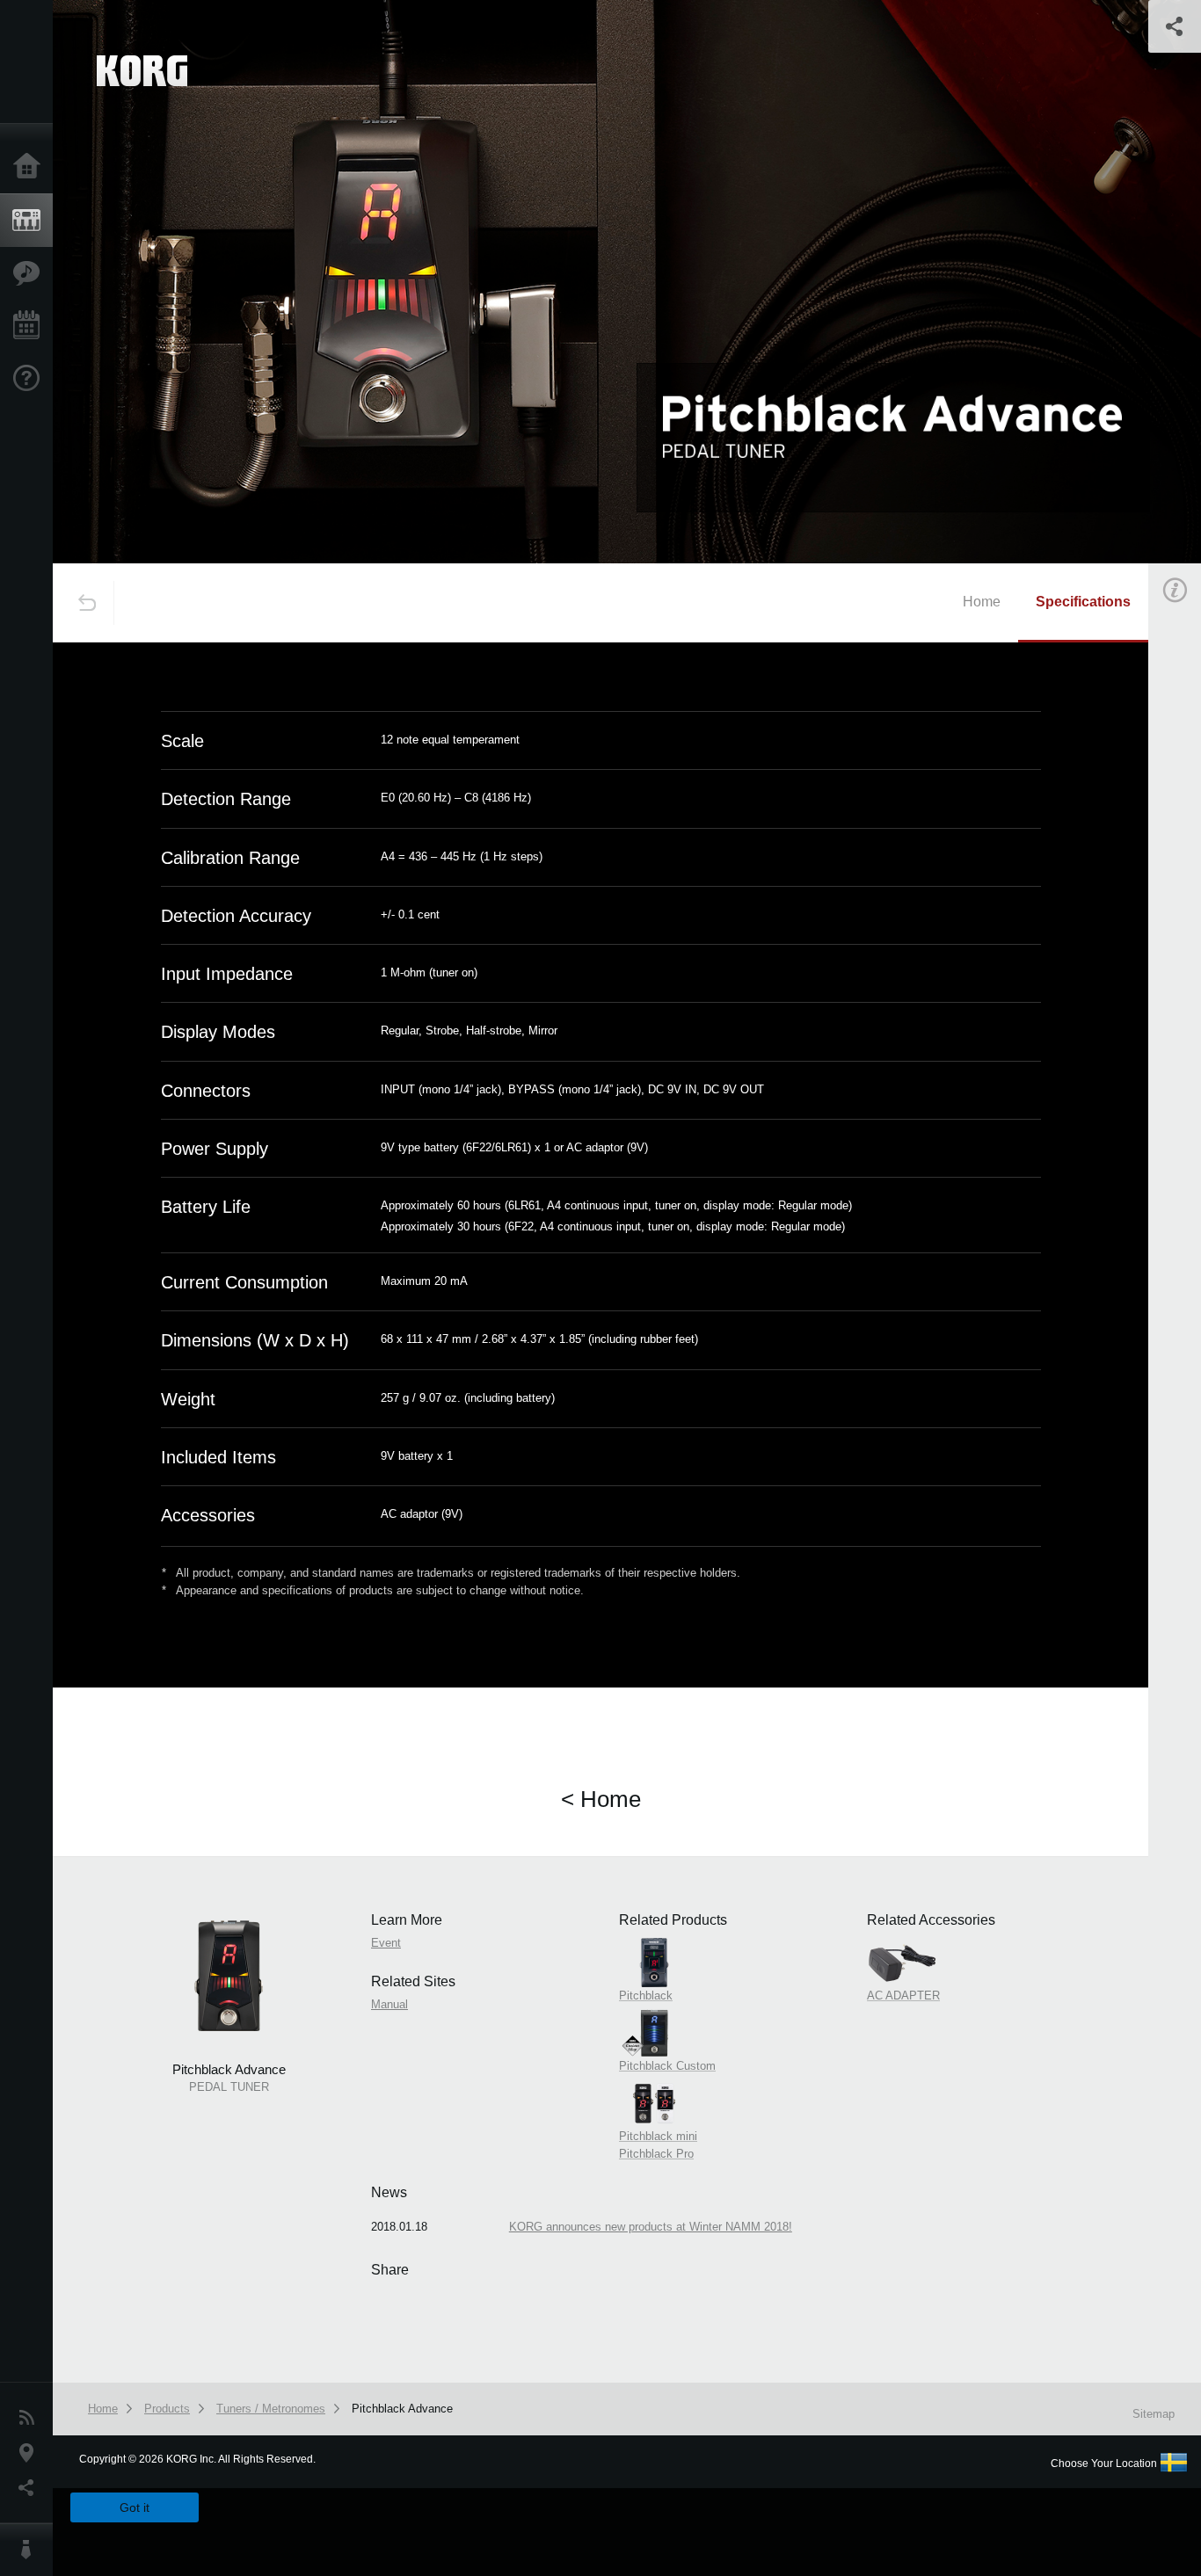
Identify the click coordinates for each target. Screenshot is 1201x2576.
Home (31, 167)
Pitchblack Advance (402, 2409)
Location (31, 2453)
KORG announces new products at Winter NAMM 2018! (651, 2227)
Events (31, 326)
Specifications (1083, 602)
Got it (135, 2507)
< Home (601, 1799)
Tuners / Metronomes (271, 2409)
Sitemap (1154, 2414)
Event (386, 1943)
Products (31, 221)
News (31, 2418)
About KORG (31, 2550)
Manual (389, 2004)
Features (31, 273)
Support (31, 379)
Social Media (31, 2488)
